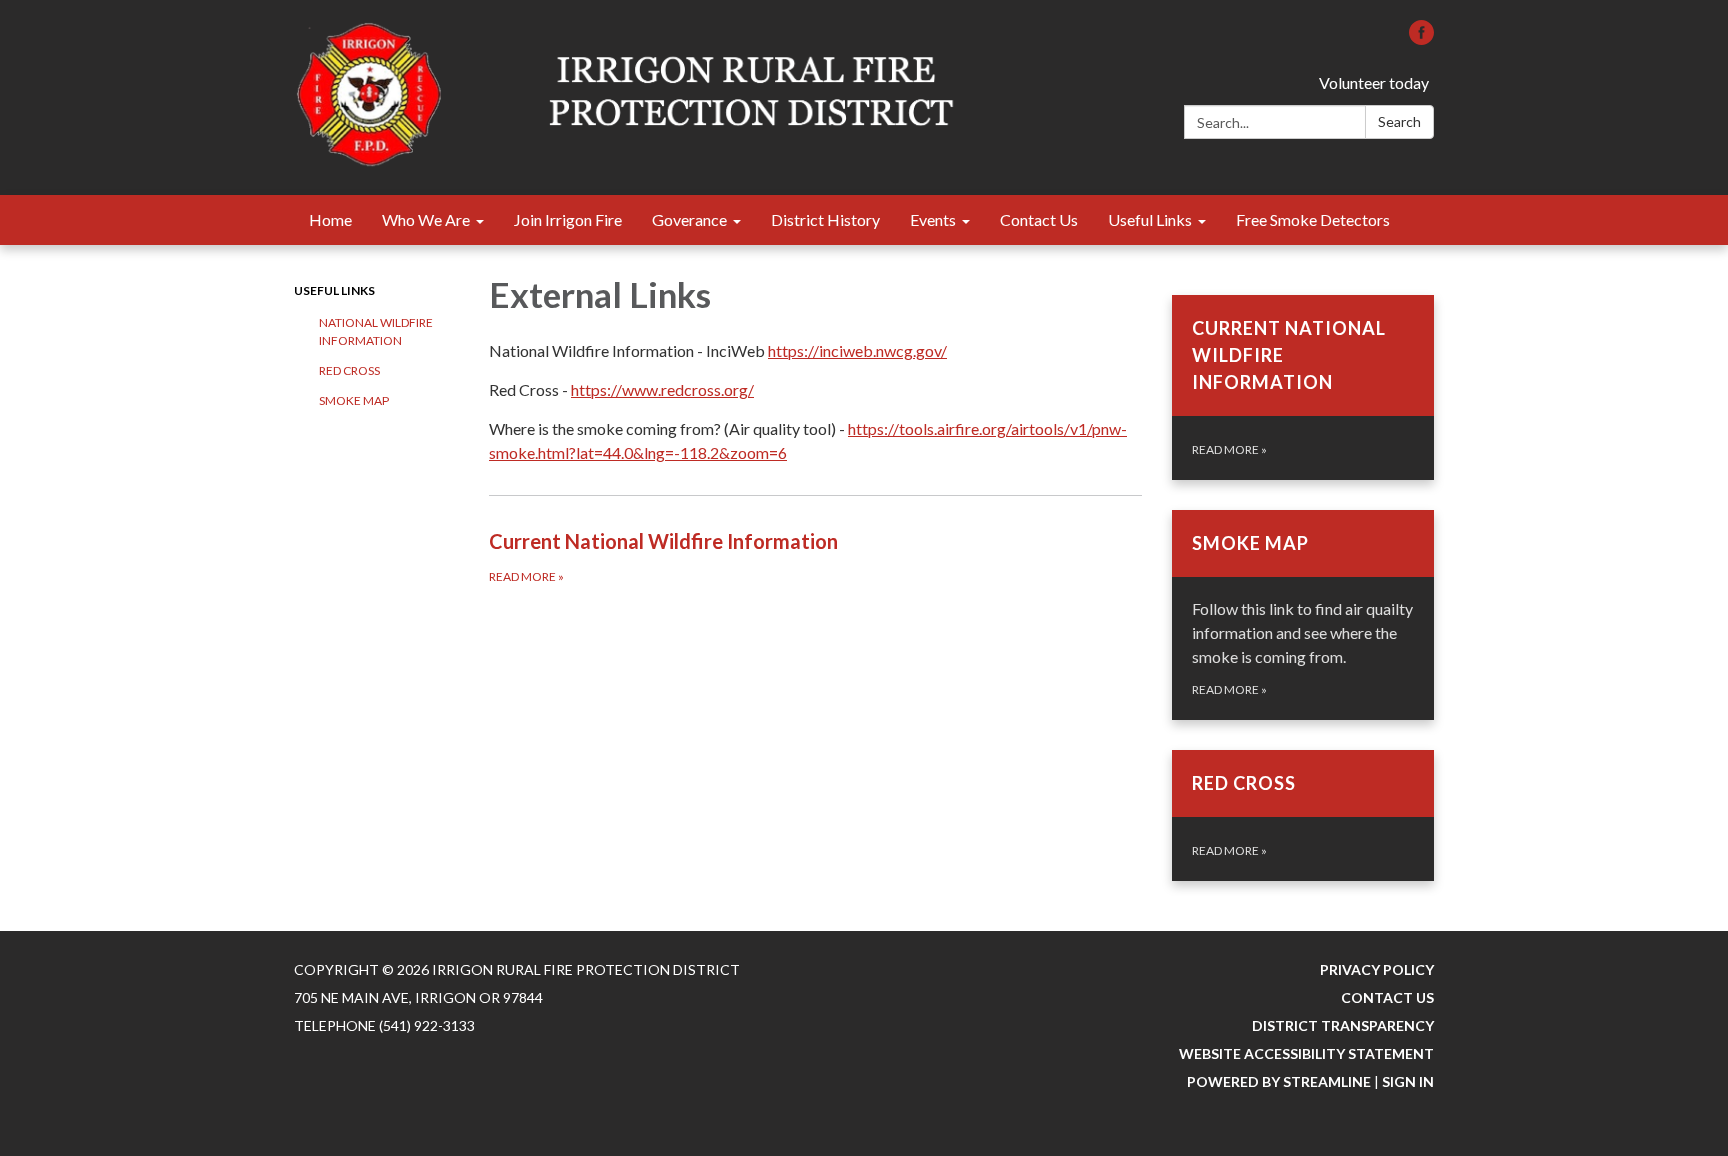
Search (1399, 121)
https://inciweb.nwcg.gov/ (857, 350)
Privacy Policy (1377, 969)
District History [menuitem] (825, 219)
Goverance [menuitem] (689, 219)
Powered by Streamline (1279, 1081)
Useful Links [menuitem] (1150, 219)
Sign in (1408, 1081)
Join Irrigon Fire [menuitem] (568, 219)
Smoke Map (354, 400)
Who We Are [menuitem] (426, 219)
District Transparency (1343, 1025)
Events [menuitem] (933, 219)
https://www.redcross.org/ (662, 389)
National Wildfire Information (376, 331)
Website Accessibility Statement (1306, 1053)
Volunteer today (1374, 82)
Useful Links (334, 290)
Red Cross (349, 370)
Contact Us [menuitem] (1039, 219)
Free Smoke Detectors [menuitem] (1313, 219)
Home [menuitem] (330, 219)
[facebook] (1421, 38)
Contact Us (1387, 997)
